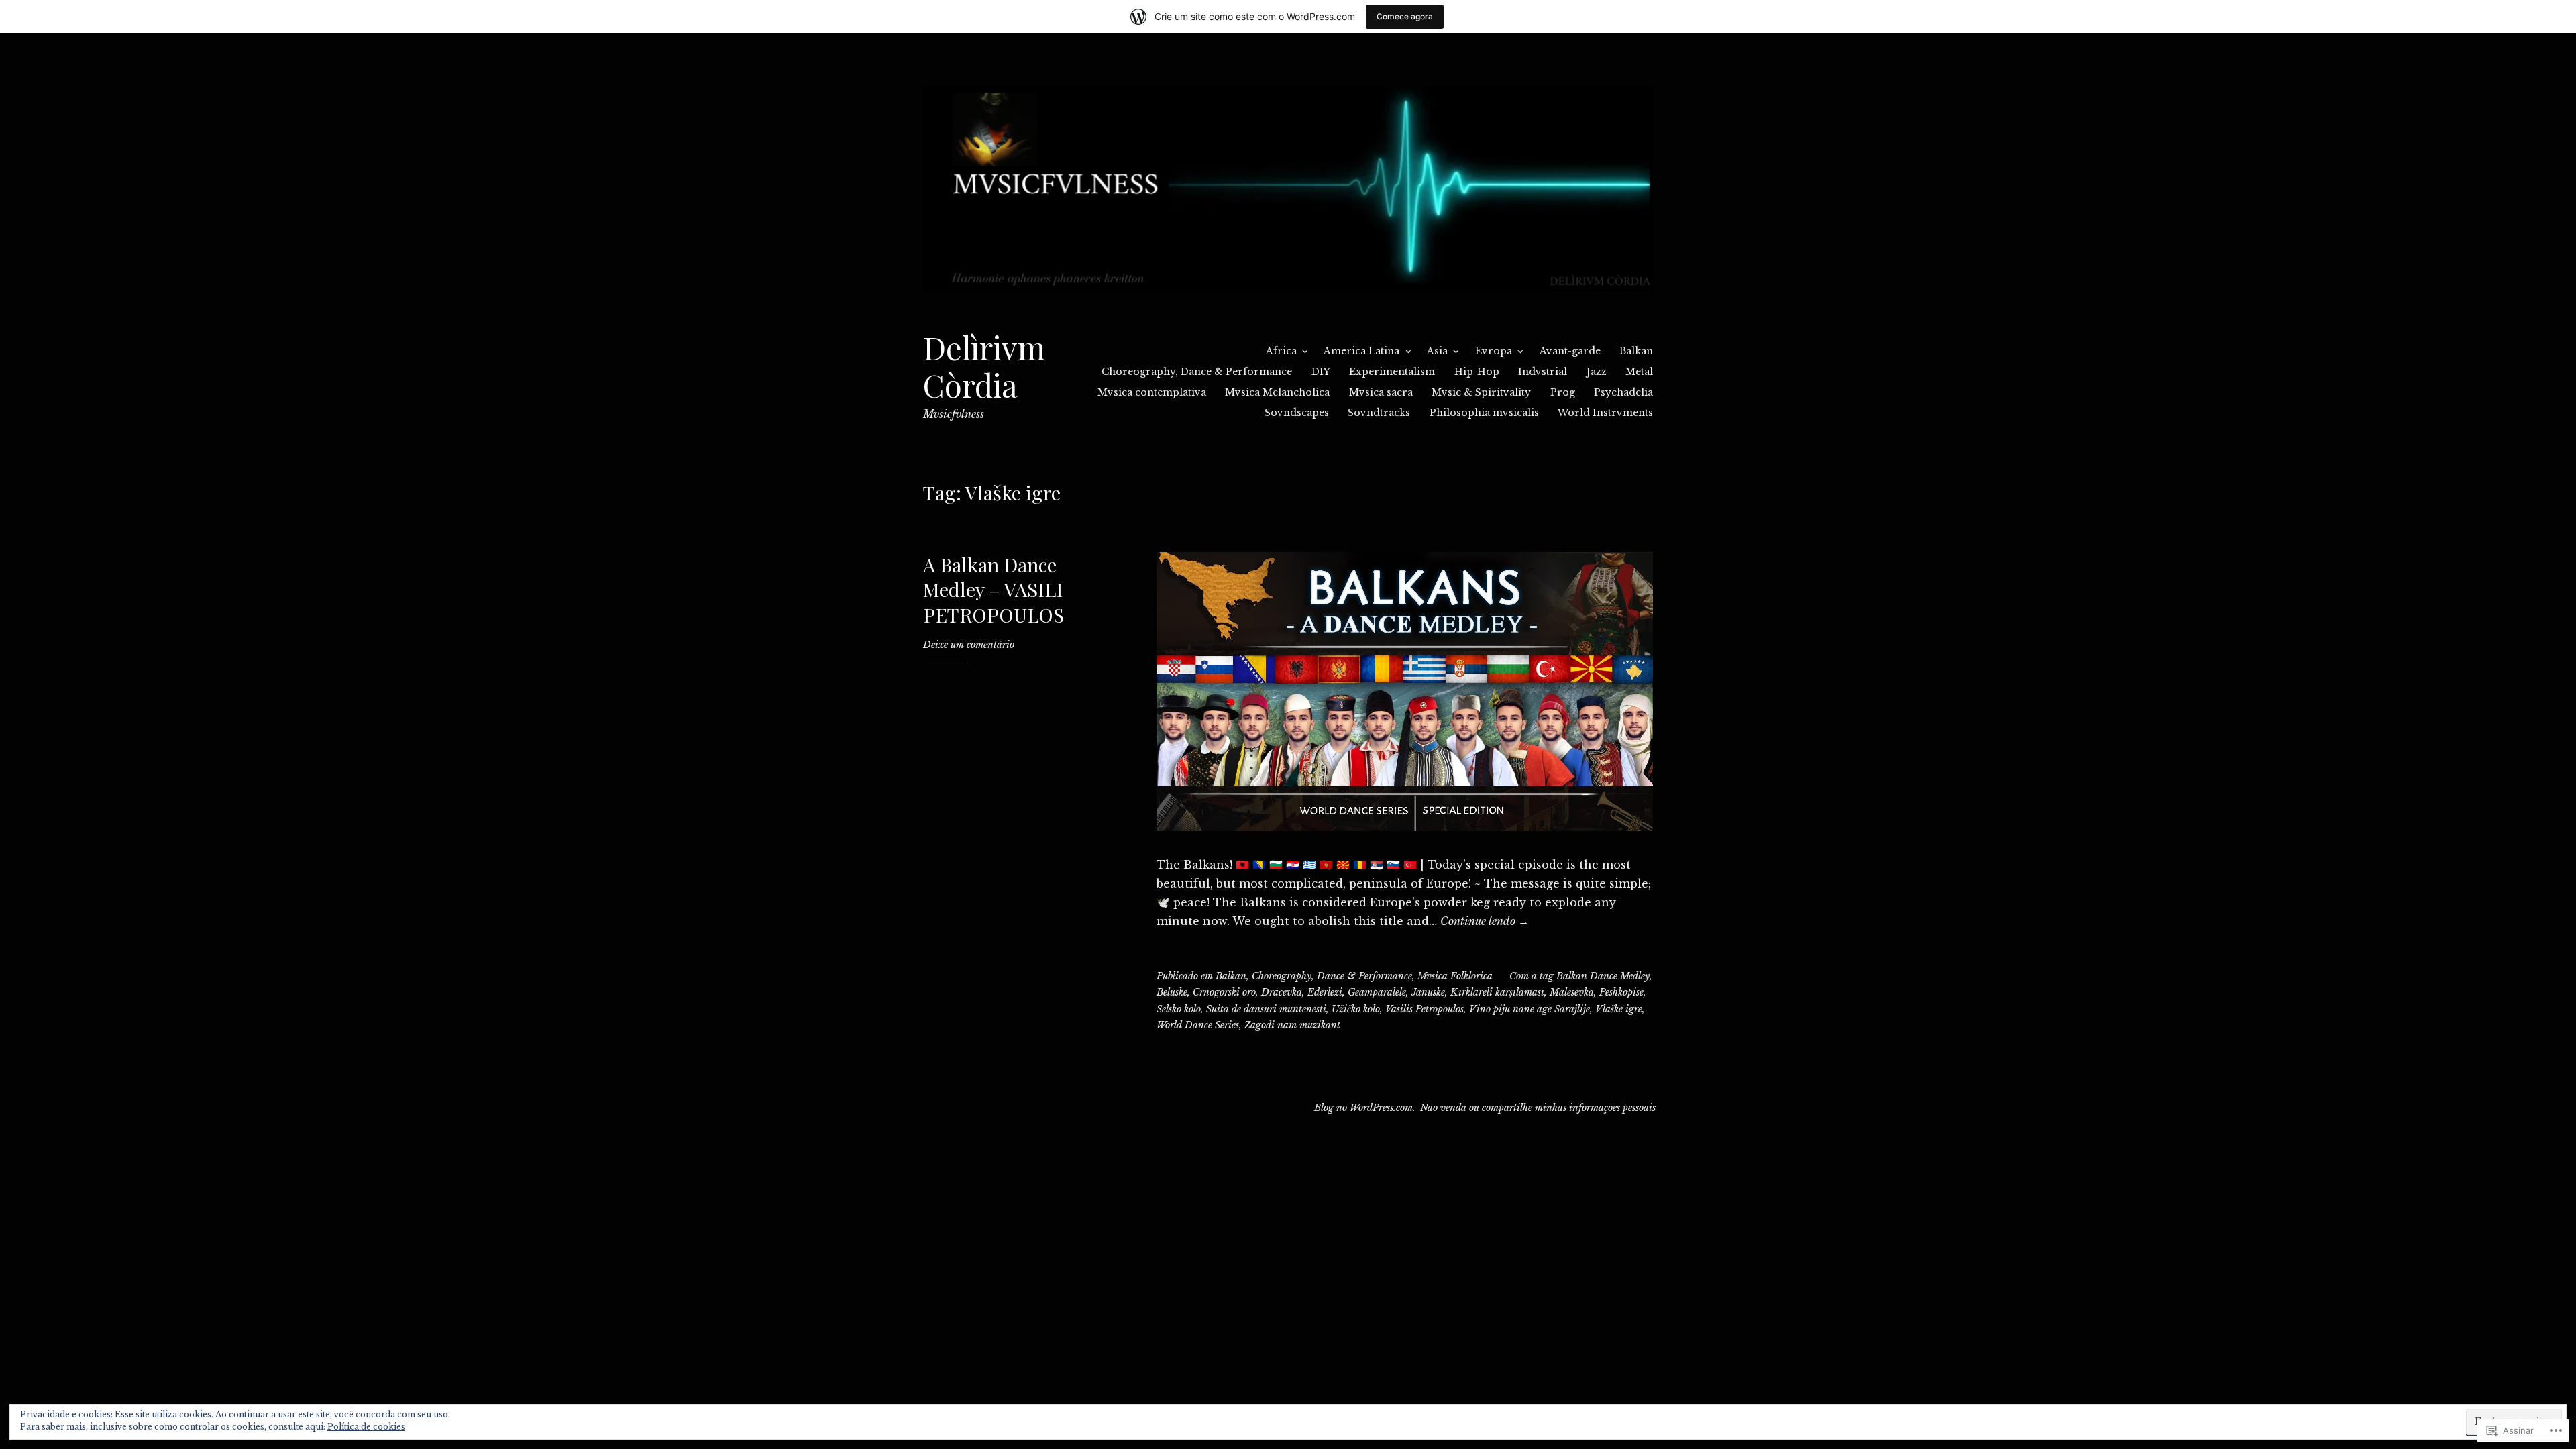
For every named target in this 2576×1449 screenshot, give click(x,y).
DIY (1321, 372)
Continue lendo (1485, 921)
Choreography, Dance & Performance (1197, 372)
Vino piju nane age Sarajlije (1529, 1009)
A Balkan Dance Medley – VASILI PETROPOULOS (994, 589)
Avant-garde (1570, 351)
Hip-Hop (1477, 372)
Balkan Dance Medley (1603, 976)
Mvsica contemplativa (1152, 392)
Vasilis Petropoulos (1425, 1009)
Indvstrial (1543, 372)
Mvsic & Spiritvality (1481, 392)
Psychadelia (1623, 392)
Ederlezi (1325, 992)
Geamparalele (1377, 992)
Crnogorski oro (1224, 992)
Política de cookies (366, 1427)
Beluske (1172, 992)
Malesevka (1572, 992)
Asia (1437, 351)
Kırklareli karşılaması (1497, 992)
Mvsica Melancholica (1277, 392)
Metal (1639, 372)
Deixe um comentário (969, 645)
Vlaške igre (1619, 1009)
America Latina (1361, 351)
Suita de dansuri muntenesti (1266, 1009)
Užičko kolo (1356, 1009)
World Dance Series (1198, 1025)
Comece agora (1405, 16)
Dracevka (1282, 992)
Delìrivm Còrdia (984, 366)
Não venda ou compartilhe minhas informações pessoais (1538, 1108)
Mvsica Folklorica (1455, 976)
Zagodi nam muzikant (1292, 1025)
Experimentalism (1392, 372)
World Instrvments (1605, 413)
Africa (1281, 351)
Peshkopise (1621, 992)
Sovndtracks (1379, 413)
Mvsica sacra (1381, 392)
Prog (1563, 392)
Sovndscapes (1297, 413)
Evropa (1494, 351)
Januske (1428, 992)
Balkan (1636, 351)
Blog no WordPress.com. (1365, 1108)
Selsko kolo (1179, 1009)
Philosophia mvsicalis (1484, 413)
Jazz (1597, 372)
